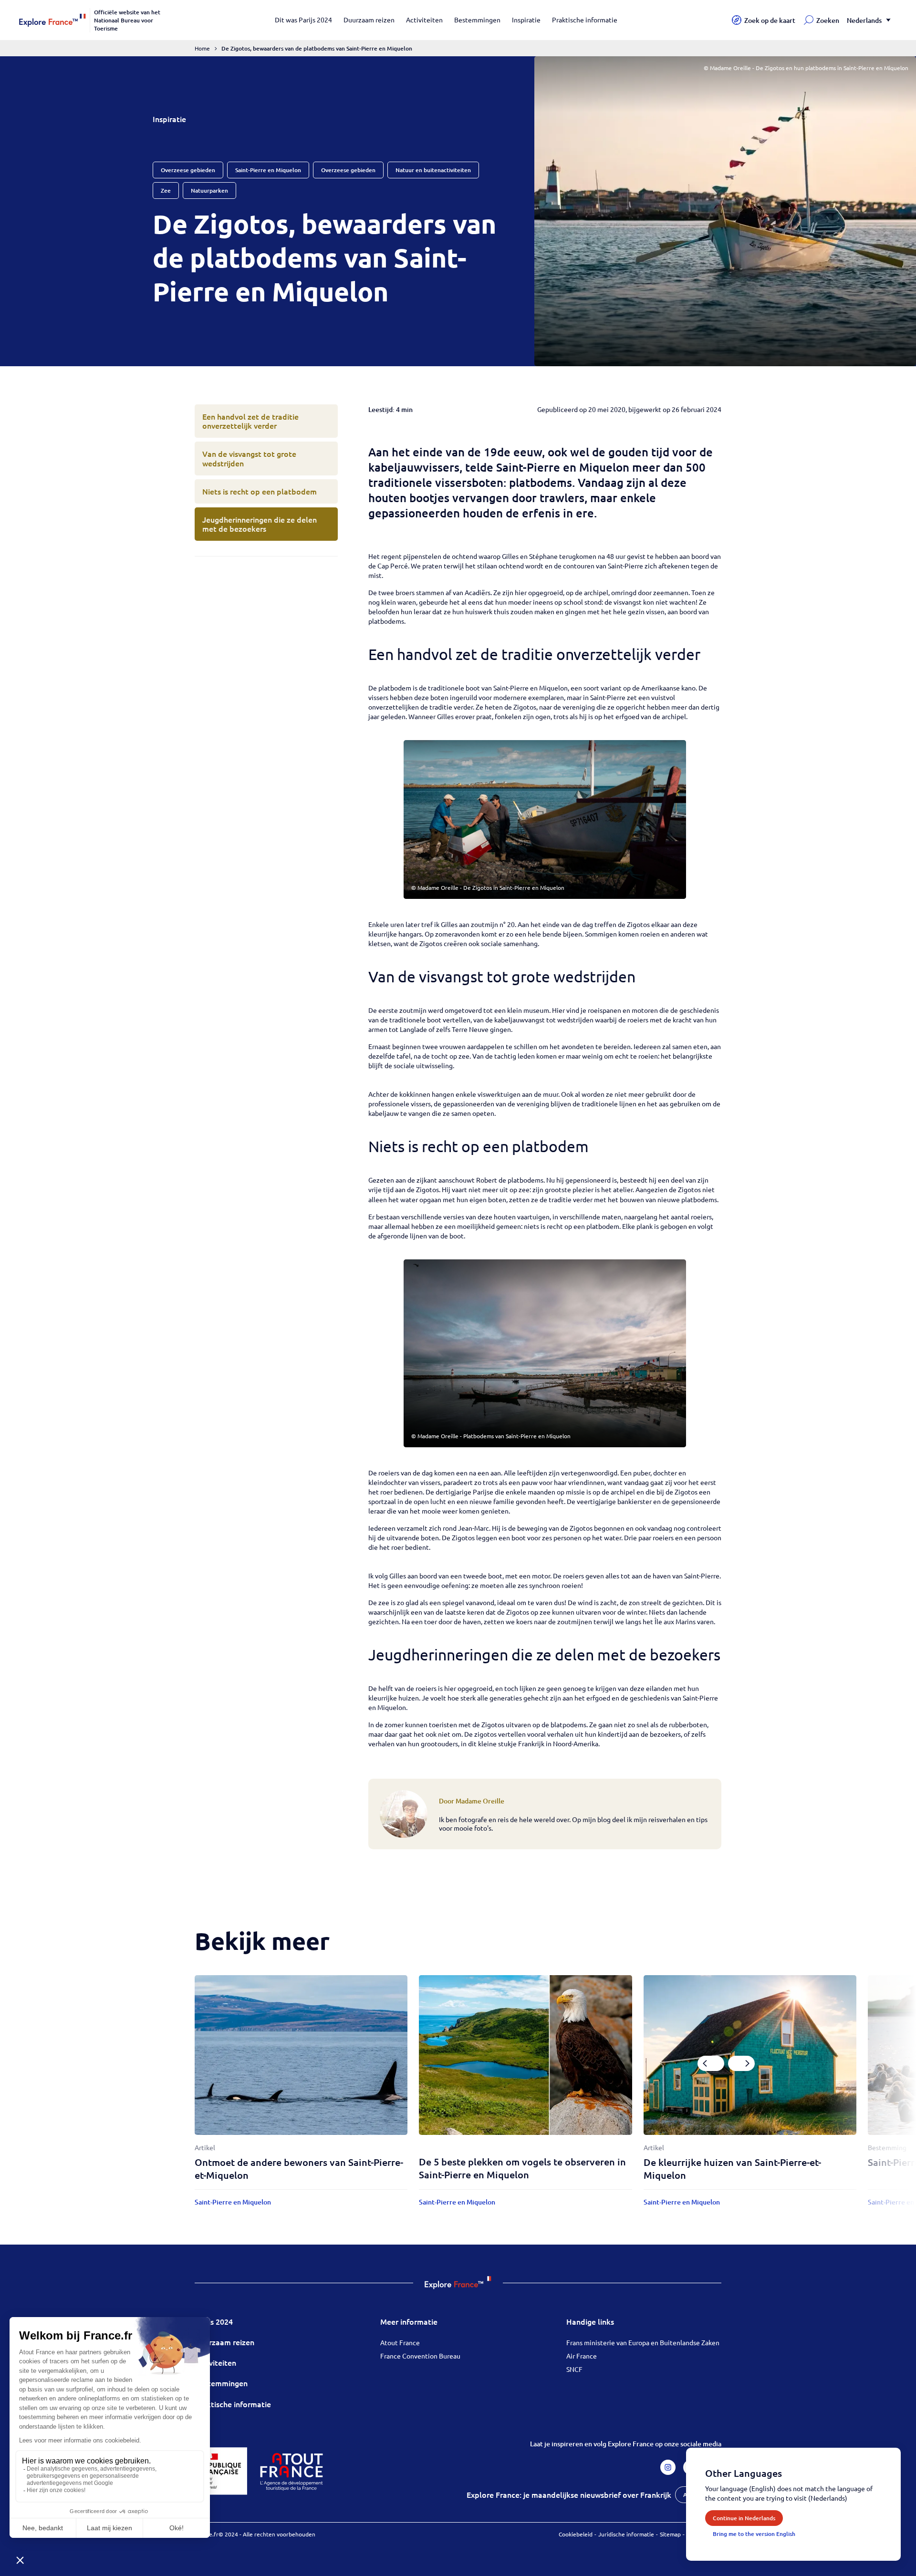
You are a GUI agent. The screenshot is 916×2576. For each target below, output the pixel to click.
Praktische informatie (585, 20)
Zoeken (828, 20)
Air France (582, 2356)
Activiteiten (424, 20)
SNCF (574, 2369)
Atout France (400, 2342)
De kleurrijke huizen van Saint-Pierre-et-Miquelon (732, 2169)
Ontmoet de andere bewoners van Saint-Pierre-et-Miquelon (299, 2169)
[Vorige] (711, 2063)
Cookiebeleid (576, 2534)
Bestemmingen (477, 20)
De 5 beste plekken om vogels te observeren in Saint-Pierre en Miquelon (522, 2168)
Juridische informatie (626, 2534)
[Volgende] (741, 2063)
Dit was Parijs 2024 (303, 20)
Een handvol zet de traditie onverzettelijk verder (250, 421)
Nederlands (864, 20)
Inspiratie (526, 20)
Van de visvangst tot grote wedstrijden (249, 458)
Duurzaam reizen (369, 20)
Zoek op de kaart (770, 20)
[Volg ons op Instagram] (668, 2467)
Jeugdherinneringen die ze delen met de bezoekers (260, 524)
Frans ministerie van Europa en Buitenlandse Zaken (643, 2342)
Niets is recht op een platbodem (260, 491)
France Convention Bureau (420, 2356)
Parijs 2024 (214, 2321)
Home (202, 48)
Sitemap (670, 2534)
